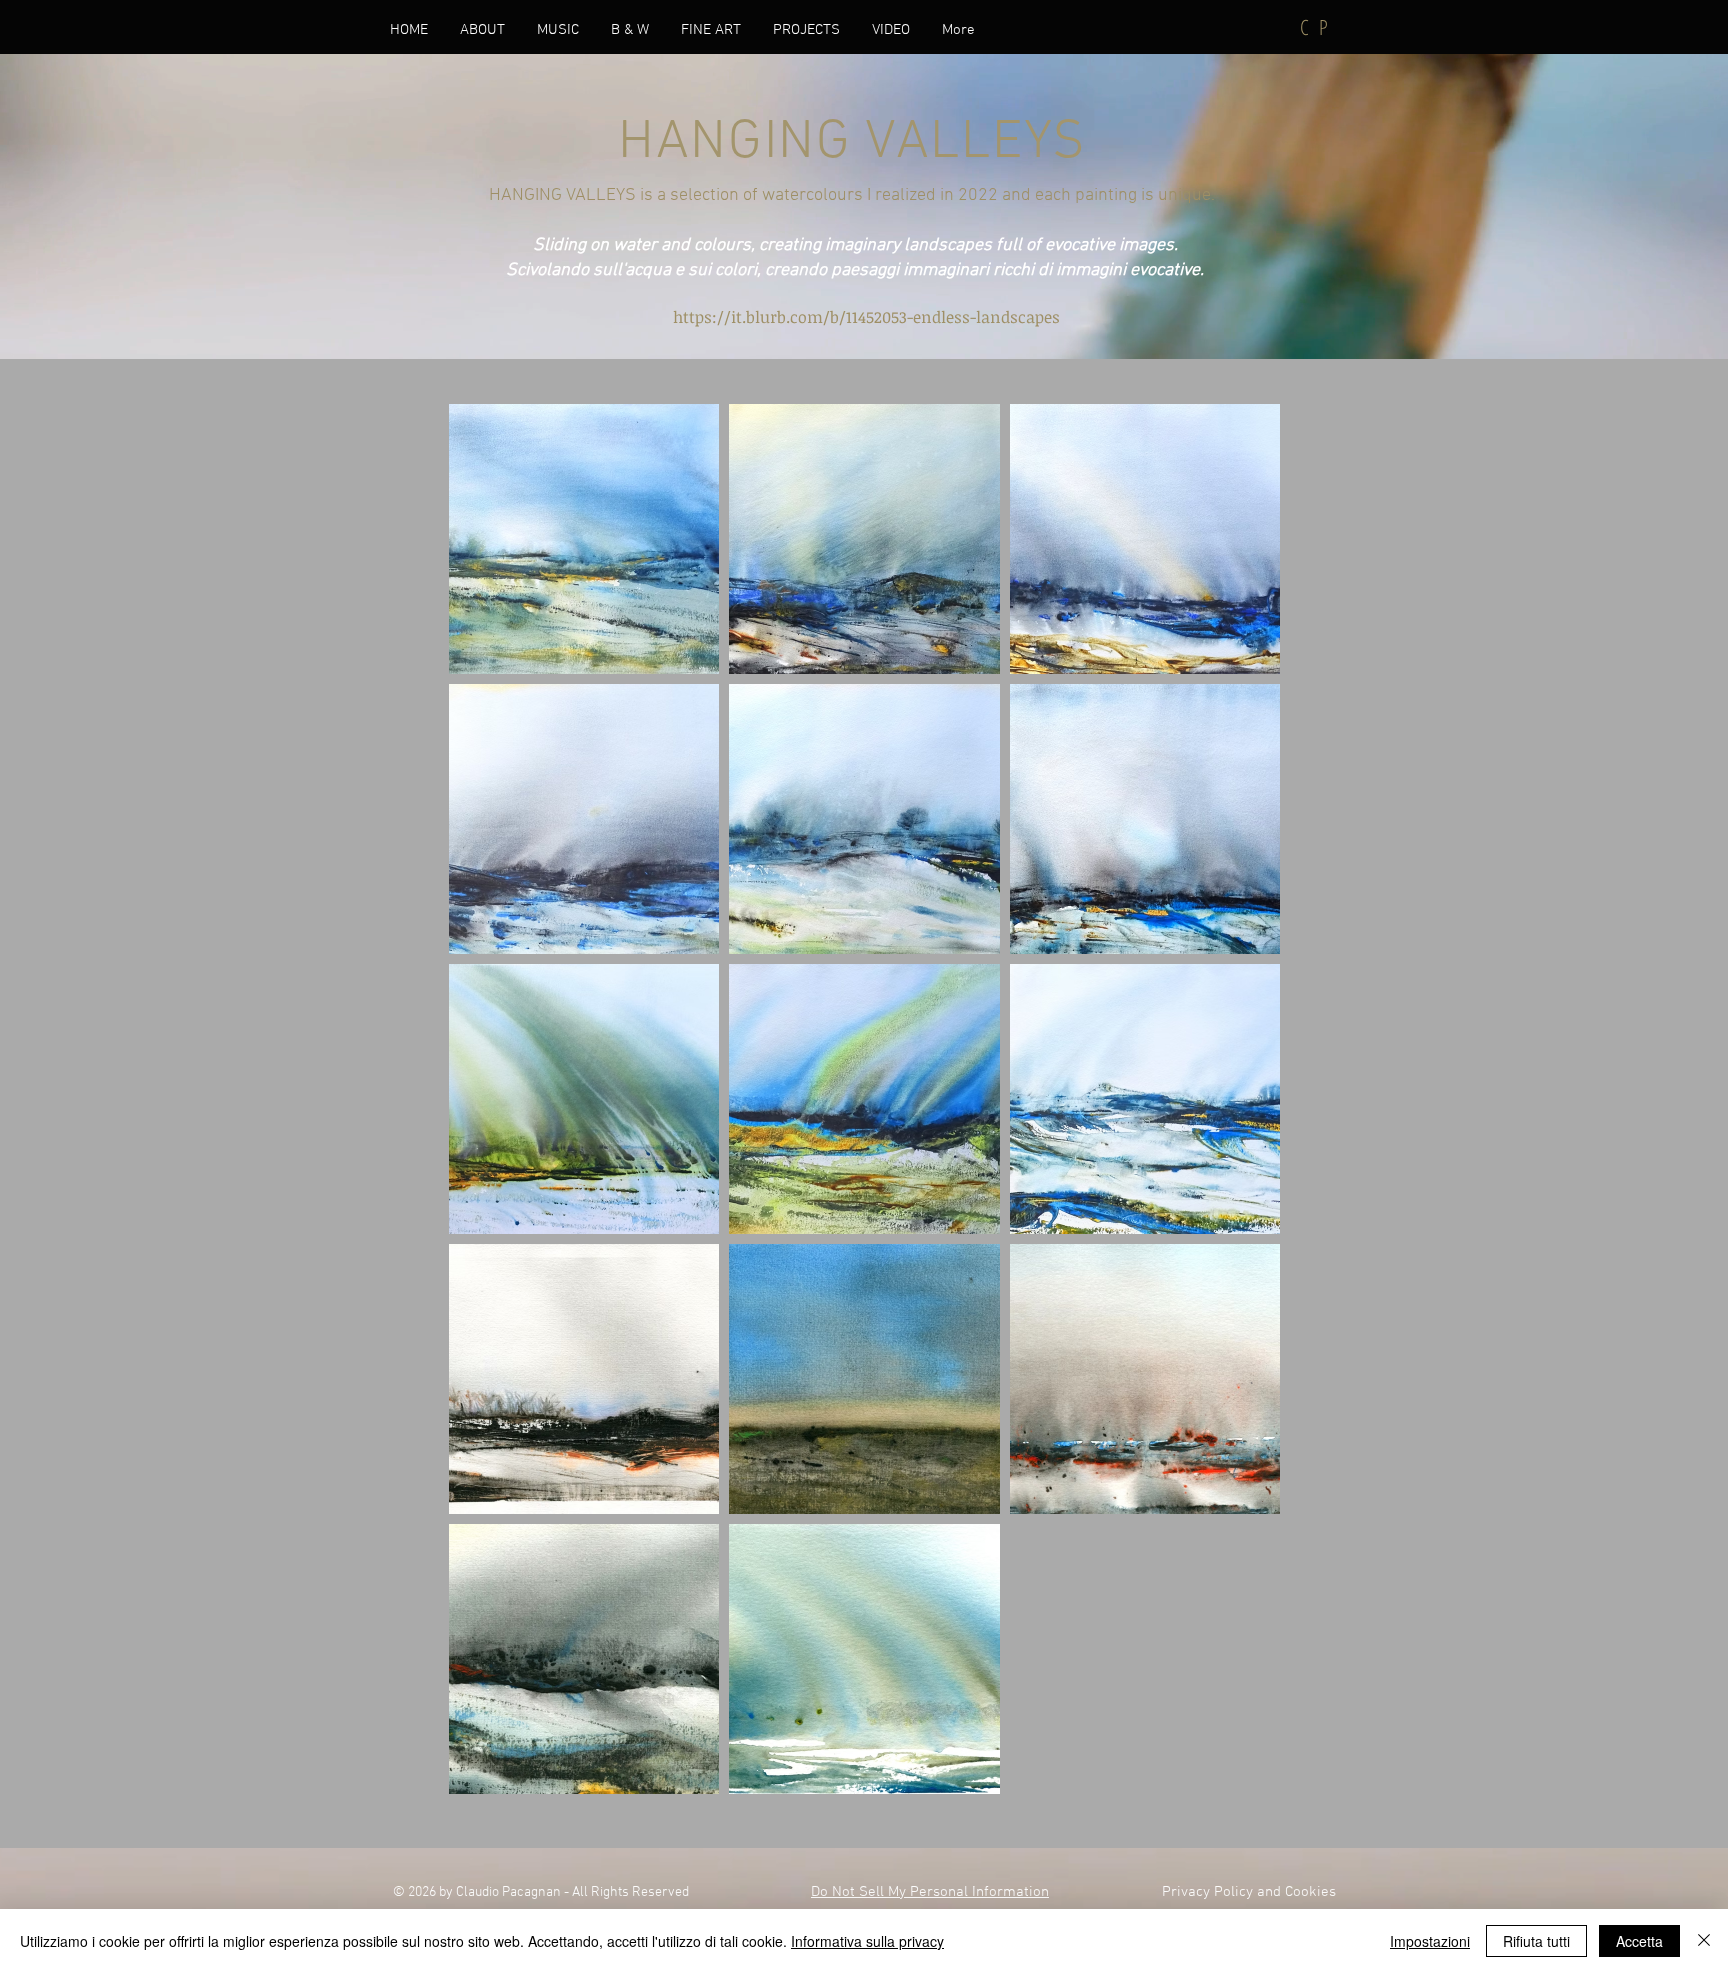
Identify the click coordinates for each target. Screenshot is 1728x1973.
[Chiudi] (1704, 1941)
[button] (558, 30)
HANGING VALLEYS (852, 143)
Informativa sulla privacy (867, 1941)
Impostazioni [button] (1430, 1941)
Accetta (1639, 1941)
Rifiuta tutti (1536, 1941)
